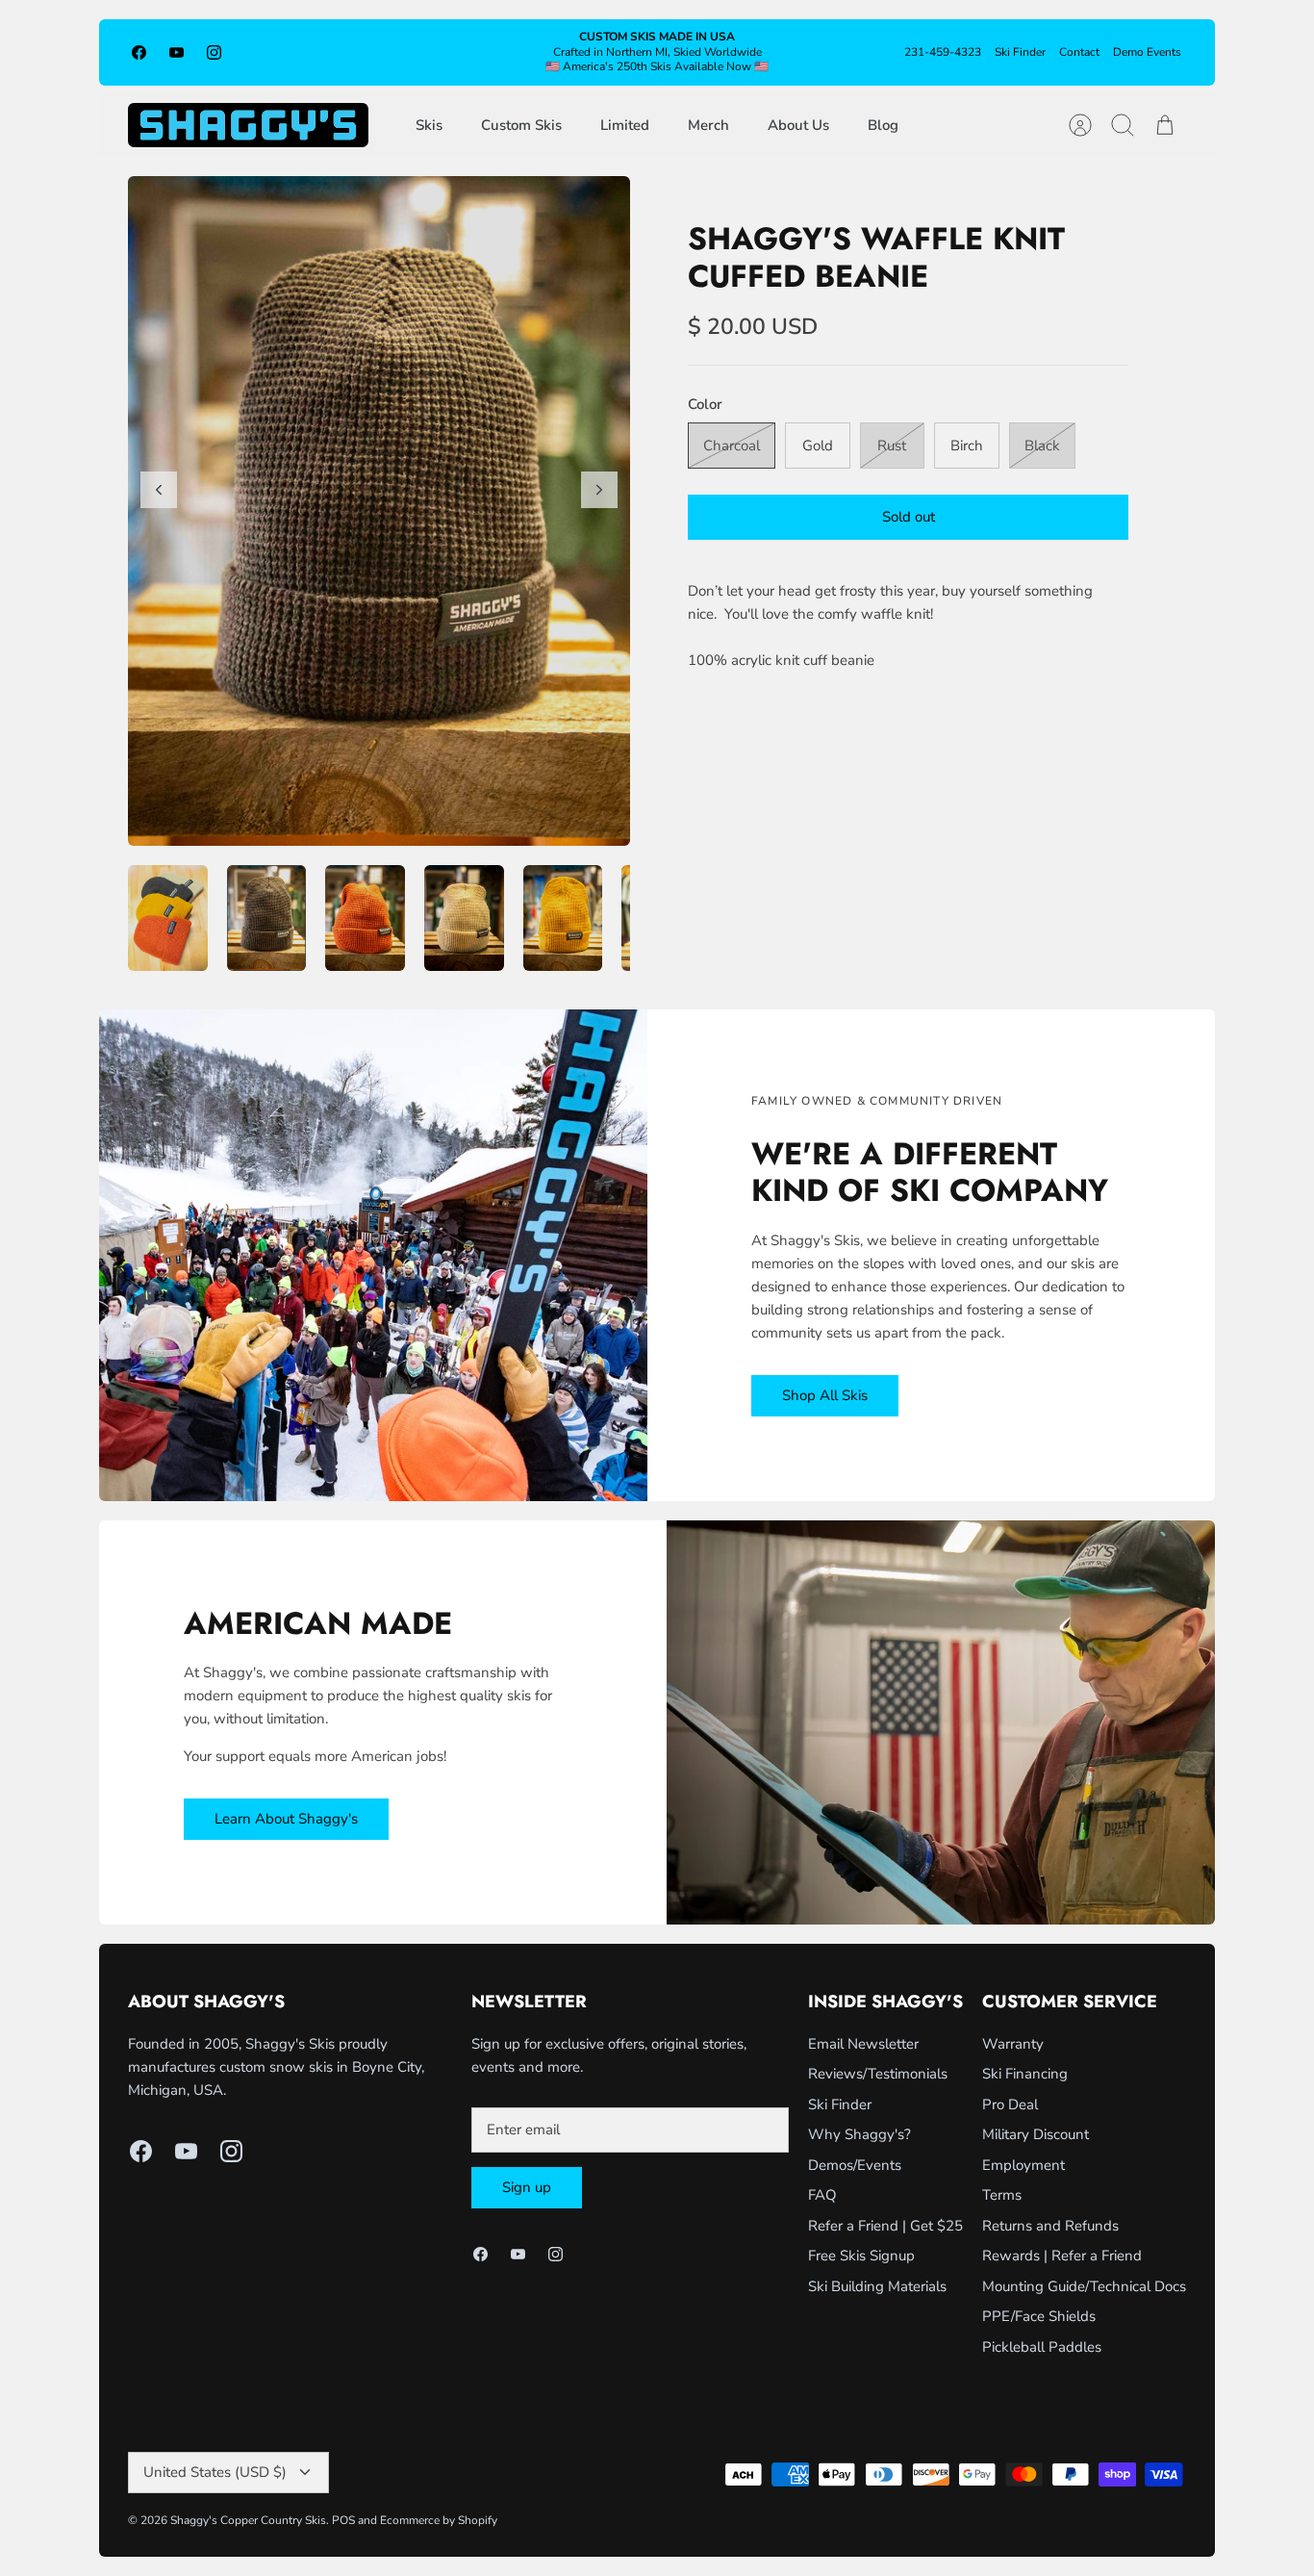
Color (705, 404)
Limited (625, 125)
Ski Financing (1025, 2074)
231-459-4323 (943, 52)
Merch (708, 125)
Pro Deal (1010, 2104)
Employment (1023, 2165)
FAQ (822, 2195)
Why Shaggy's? (859, 2134)
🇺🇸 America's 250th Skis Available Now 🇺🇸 (657, 66)
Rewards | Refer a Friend (1062, 2256)
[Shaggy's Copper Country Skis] (248, 125)
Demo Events (1147, 52)
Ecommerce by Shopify (439, 2520)
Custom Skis (521, 125)
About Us (798, 125)
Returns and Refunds (1050, 2226)
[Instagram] (214, 52)
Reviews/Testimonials (878, 2074)
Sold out (909, 517)
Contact (1079, 52)
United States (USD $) (215, 2472)
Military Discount (1036, 2134)
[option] (379, 511)
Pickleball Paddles (1042, 2347)
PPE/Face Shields (1039, 2316)
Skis (429, 125)
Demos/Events (855, 2165)
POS (343, 2520)
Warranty (1013, 2044)
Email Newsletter (863, 2044)
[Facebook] (139, 52)
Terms (1002, 2195)
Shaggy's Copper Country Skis (248, 2520)
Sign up (527, 2187)
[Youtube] (177, 52)
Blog (883, 125)
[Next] (599, 490)
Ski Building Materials (877, 2286)
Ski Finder (1020, 52)
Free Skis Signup (861, 2256)
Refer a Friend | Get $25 (885, 2226)
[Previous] (159, 490)
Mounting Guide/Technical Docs (1084, 2286)
